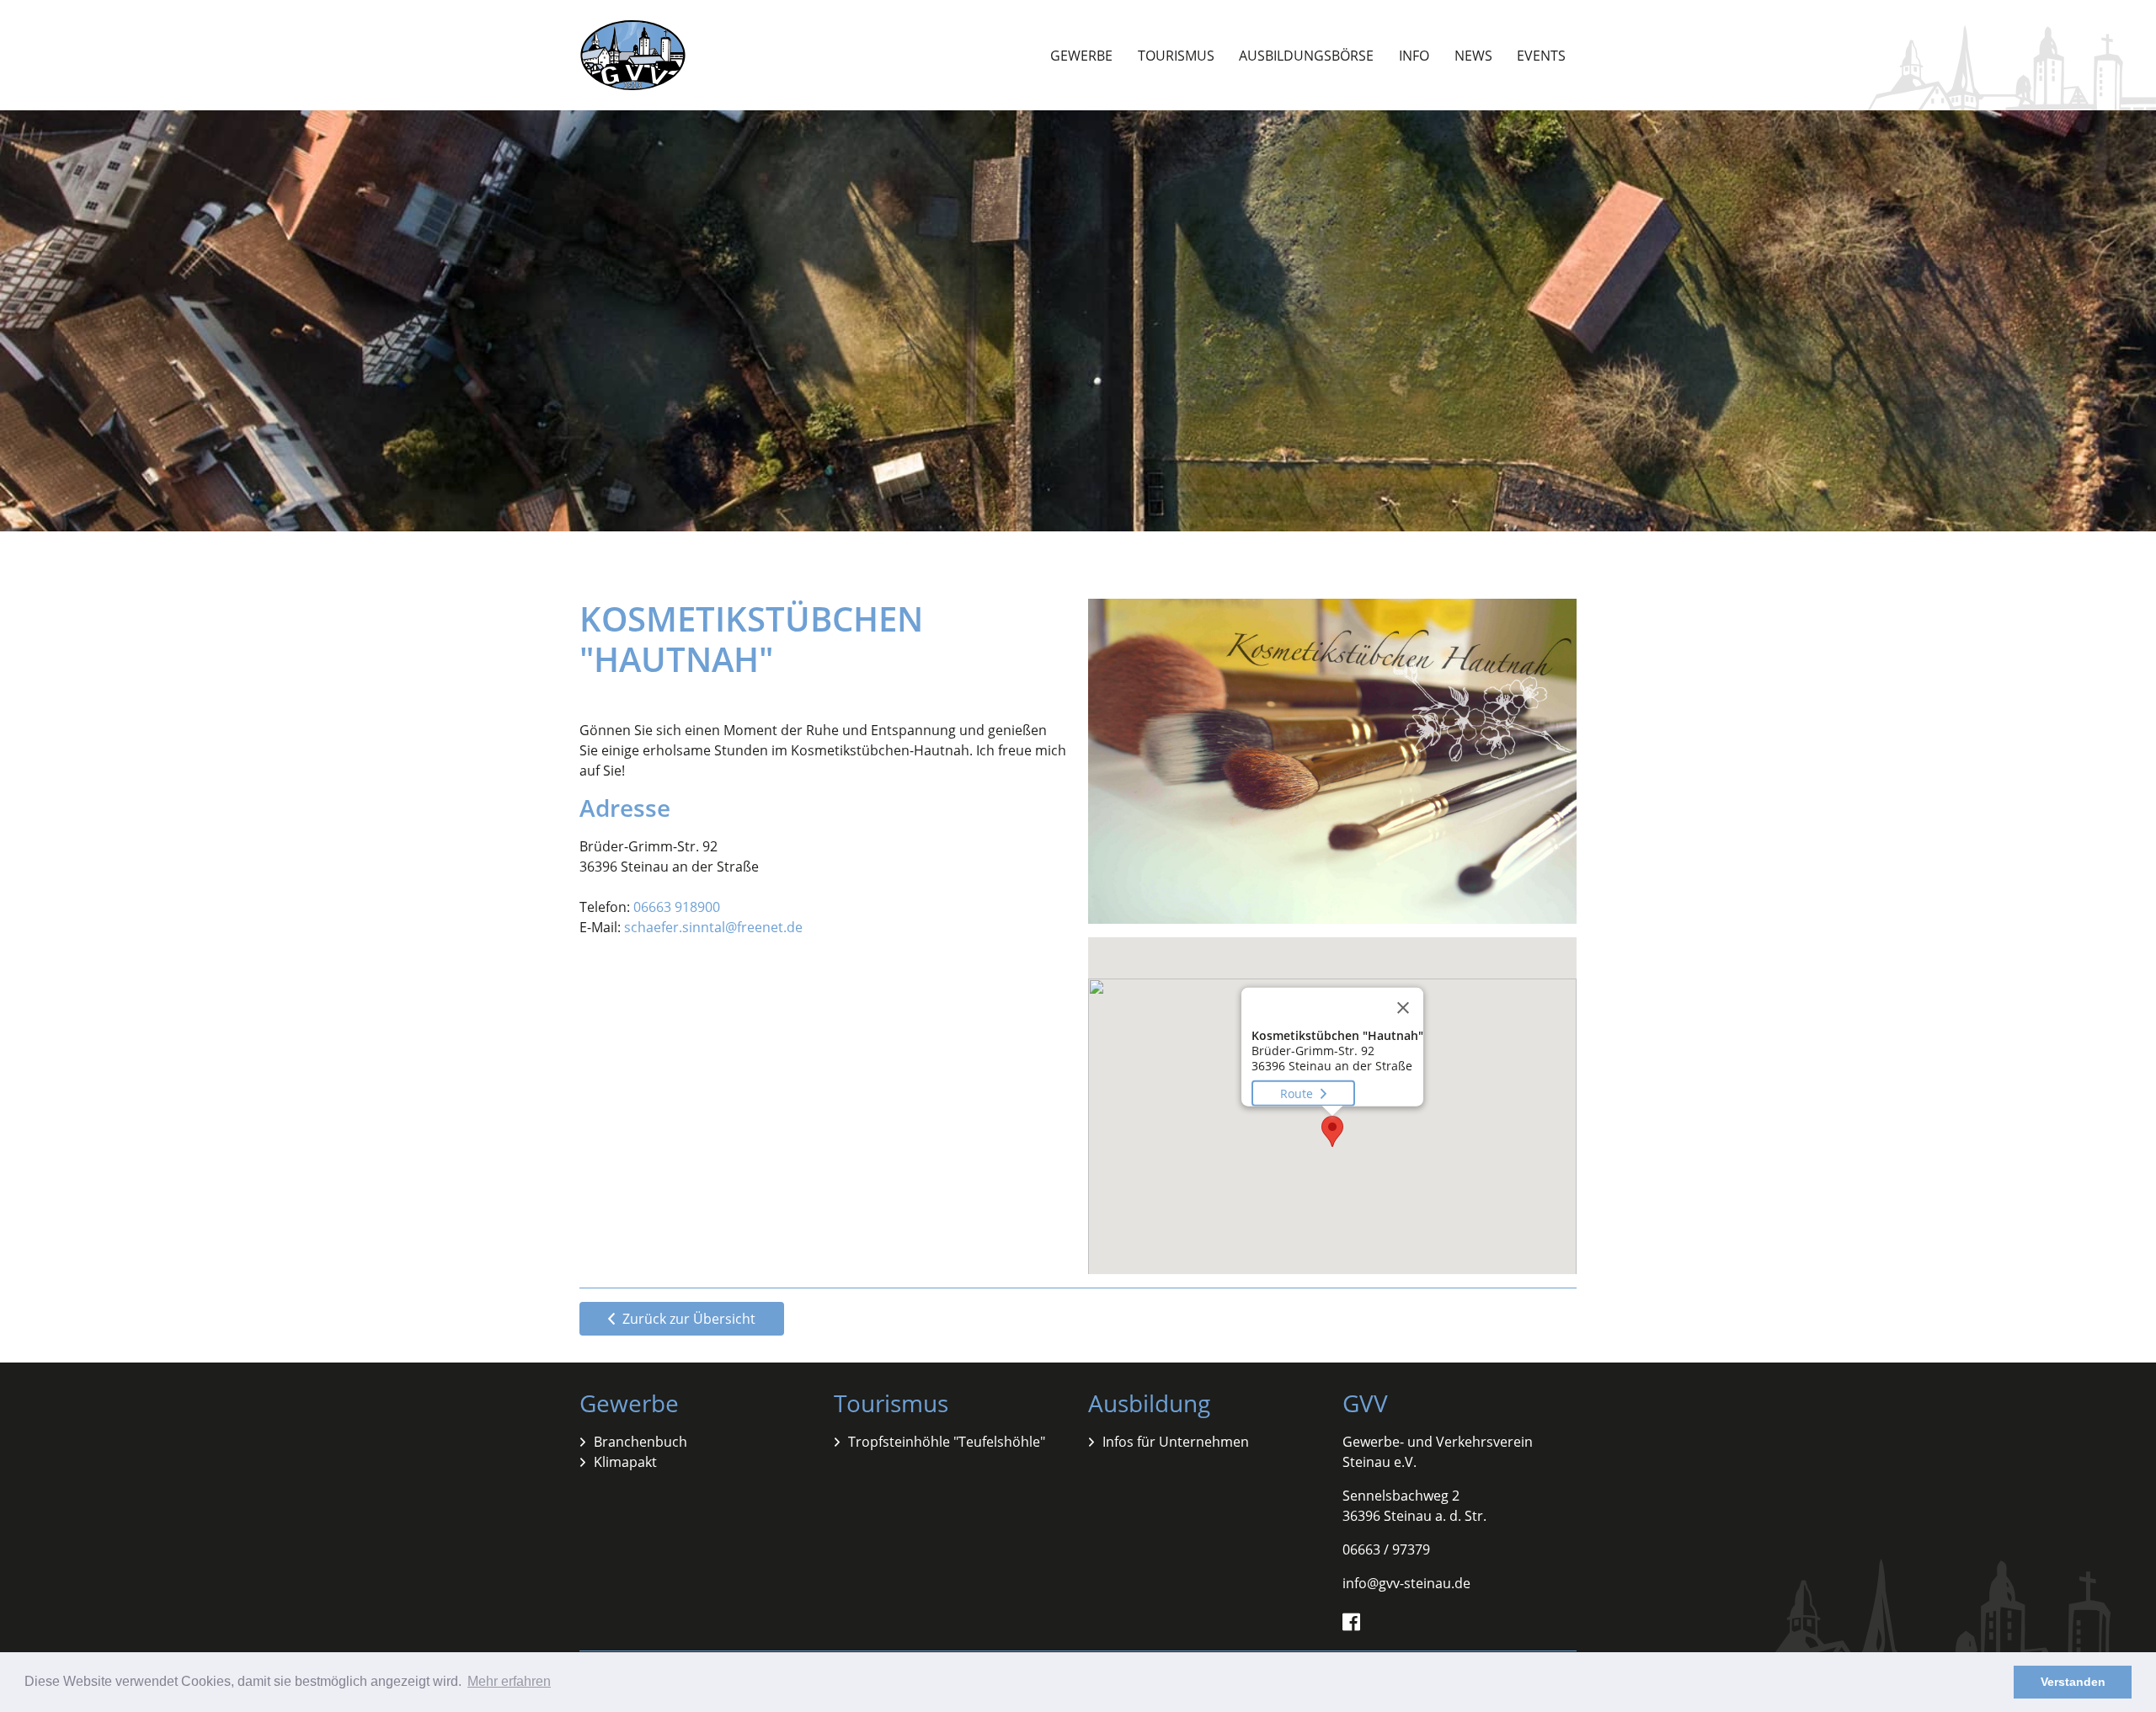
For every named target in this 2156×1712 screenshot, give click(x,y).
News (1473, 56)
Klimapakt (625, 1462)
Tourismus (1176, 56)
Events (1541, 56)
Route (1298, 1093)
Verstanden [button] (2073, 1682)
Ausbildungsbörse (1306, 56)
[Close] (1403, 1008)
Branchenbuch (640, 1442)
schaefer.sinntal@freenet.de (713, 927)
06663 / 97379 (1386, 1549)
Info (1414, 56)
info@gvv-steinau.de (1406, 1583)
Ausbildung (1149, 1403)
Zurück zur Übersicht (687, 1319)
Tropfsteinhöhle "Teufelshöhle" (947, 1442)
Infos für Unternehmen (1176, 1442)
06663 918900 (677, 907)
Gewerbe (1081, 56)
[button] (1332, 1131)
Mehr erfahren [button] (509, 1681)
